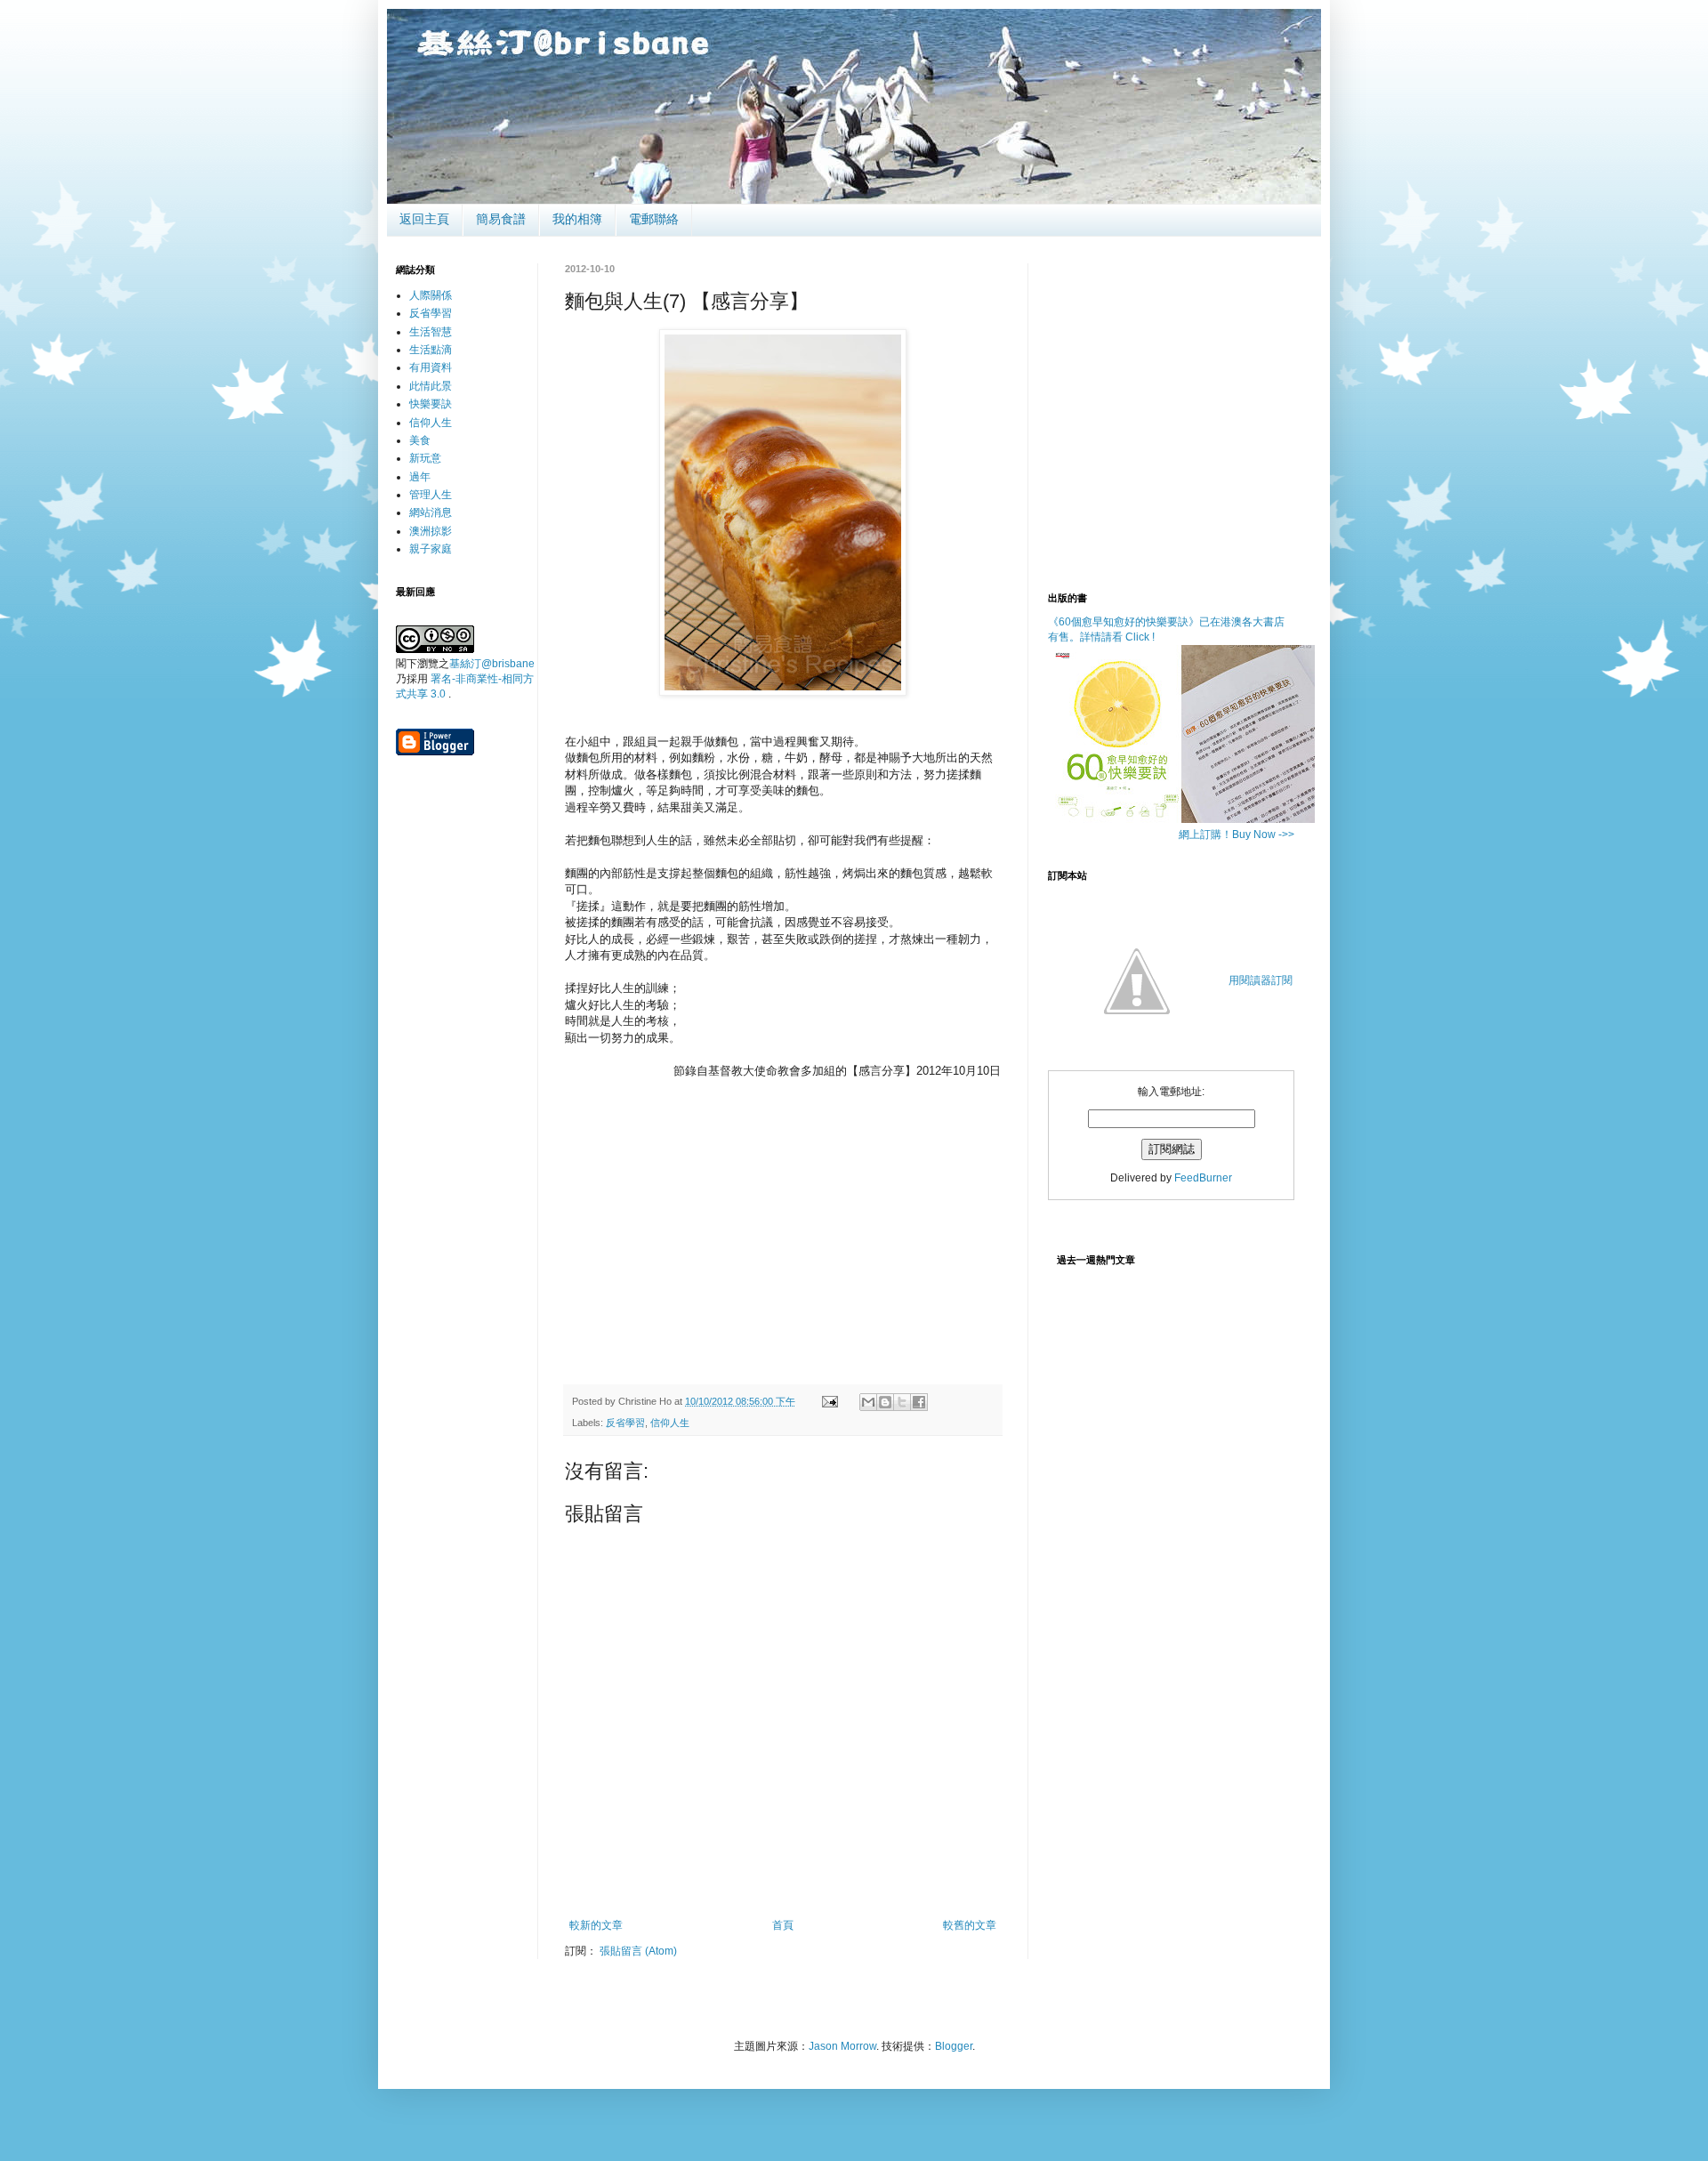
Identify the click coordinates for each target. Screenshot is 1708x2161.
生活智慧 (431, 332)
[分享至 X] (902, 1402)
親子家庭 (431, 549)
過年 (420, 477)
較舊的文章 (970, 1925)
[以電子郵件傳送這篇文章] (868, 1402)
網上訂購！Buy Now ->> (1237, 835)
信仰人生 (670, 1423)
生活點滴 (431, 350)
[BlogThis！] (885, 1402)
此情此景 (431, 386)
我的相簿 (577, 219)
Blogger (954, 2046)
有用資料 (431, 367)
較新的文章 (596, 1925)
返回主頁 (424, 219)
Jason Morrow (842, 2046)
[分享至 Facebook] (919, 1402)
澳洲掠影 (431, 531)
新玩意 (425, 458)
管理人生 (431, 495)
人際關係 (431, 295)
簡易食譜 (501, 219)
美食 (420, 440)
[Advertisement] (783, 1237)
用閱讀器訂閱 (1261, 980)
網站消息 (431, 512)
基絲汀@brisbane (492, 664)
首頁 (783, 1925)
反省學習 (625, 1423)
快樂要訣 (431, 404)
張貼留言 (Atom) (638, 1951)
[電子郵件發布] (829, 1401)
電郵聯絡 (654, 219)
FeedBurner (1203, 1178)
